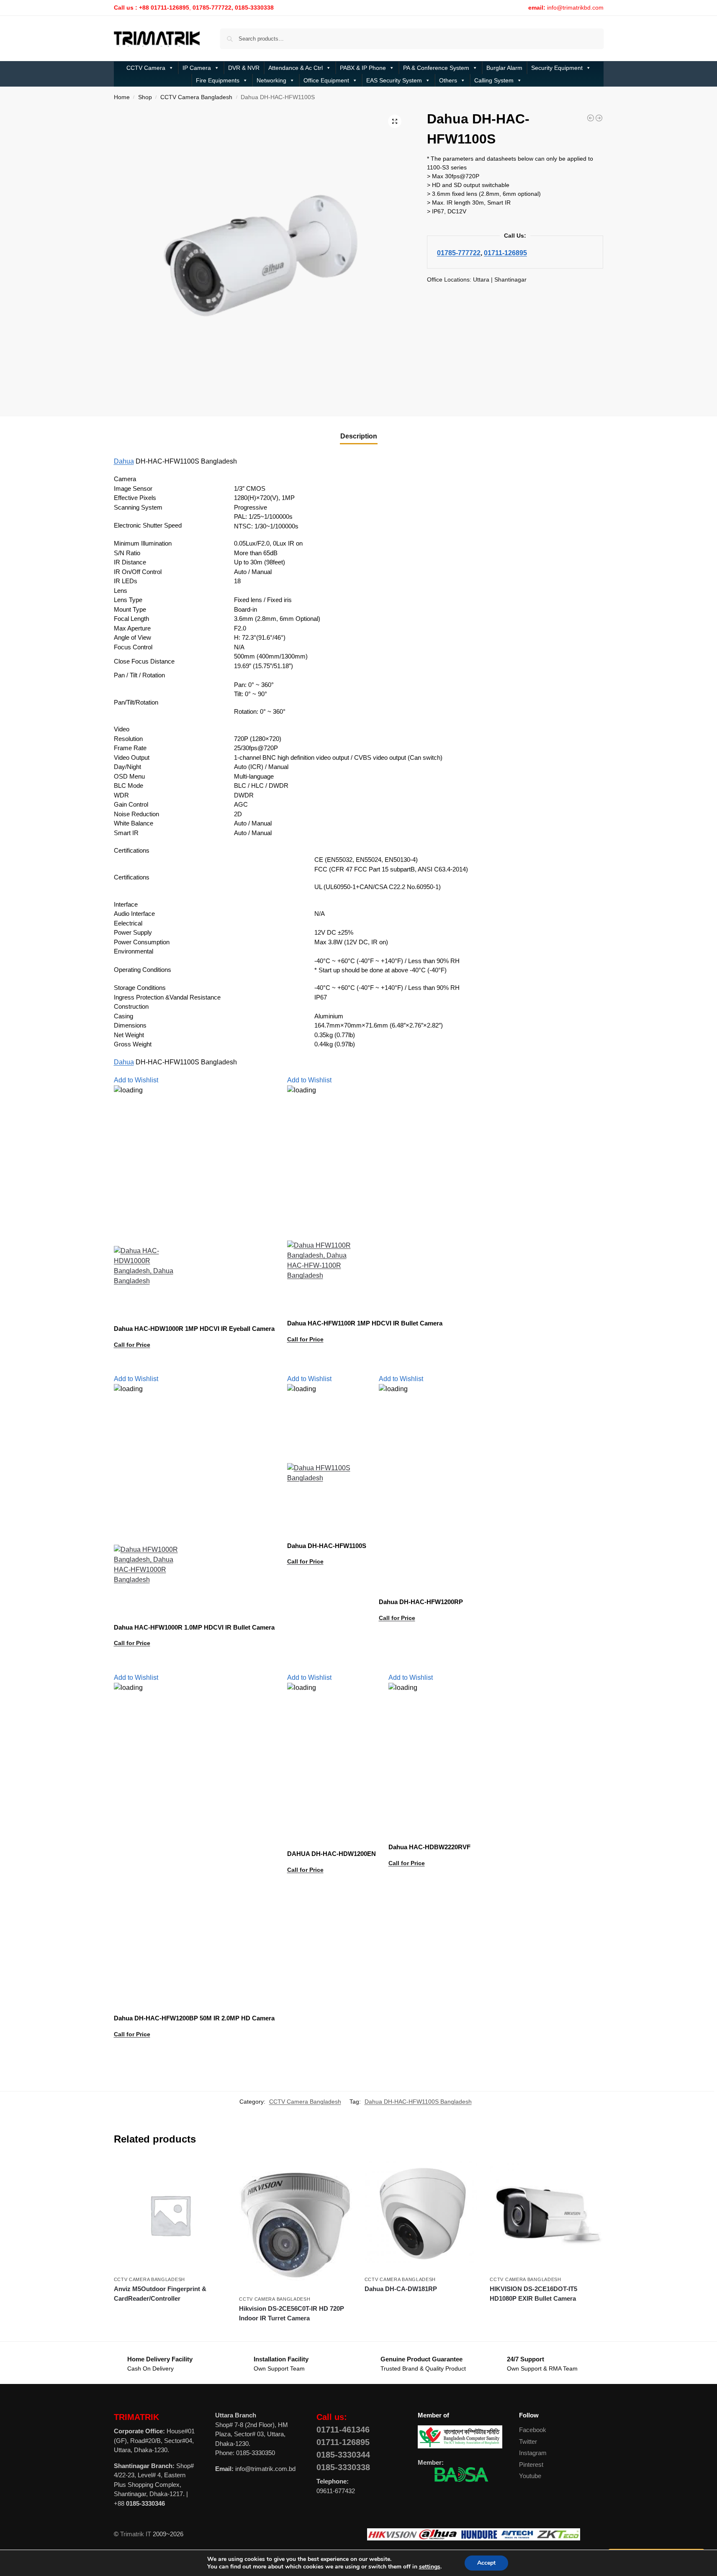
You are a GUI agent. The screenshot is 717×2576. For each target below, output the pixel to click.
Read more (194, 1366)
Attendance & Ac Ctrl (296, 68)
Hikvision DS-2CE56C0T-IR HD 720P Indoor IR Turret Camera (292, 2313)
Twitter (528, 2441)
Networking (271, 80)
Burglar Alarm (504, 68)
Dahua (124, 461)
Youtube (530, 2476)
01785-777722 (459, 253)
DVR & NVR (244, 68)
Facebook (533, 2430)
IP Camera (197, 68)
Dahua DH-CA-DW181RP (401, 2289)
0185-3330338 (343, 2467)
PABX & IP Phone (363, 68)
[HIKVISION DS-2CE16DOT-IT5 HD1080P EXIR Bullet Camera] (546, 2215)
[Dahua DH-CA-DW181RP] (421, 2215)
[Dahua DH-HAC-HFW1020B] (599, 118)
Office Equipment (326, 80)
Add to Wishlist (136, 1080)
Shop (145, 97)
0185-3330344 (343, 2455)
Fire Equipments (218, 80)
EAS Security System (394, 80)
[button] (395, 121)
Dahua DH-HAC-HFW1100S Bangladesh (418, 2102)
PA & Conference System (436, 68)
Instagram (533, 2453)
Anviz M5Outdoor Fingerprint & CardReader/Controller (160, 2294)
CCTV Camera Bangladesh (196, 97)
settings (430, 2567)
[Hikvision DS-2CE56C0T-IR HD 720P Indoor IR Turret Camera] (296, 2225)
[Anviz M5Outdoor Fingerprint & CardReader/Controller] (170, 2215)
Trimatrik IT (136, 2534)
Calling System (494, 80)
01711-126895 (505, 253)
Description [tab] (359, 436)
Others (448, 80)
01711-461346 (343, 2430)
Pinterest (531, 2465)
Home (122, 97)
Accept (486, 2563)
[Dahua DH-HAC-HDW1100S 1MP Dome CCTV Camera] (591, 118)
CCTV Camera (146, 68)
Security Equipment (557, 68)
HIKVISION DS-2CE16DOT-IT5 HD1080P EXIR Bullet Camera (533, 2294)
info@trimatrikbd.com (575, 8)
